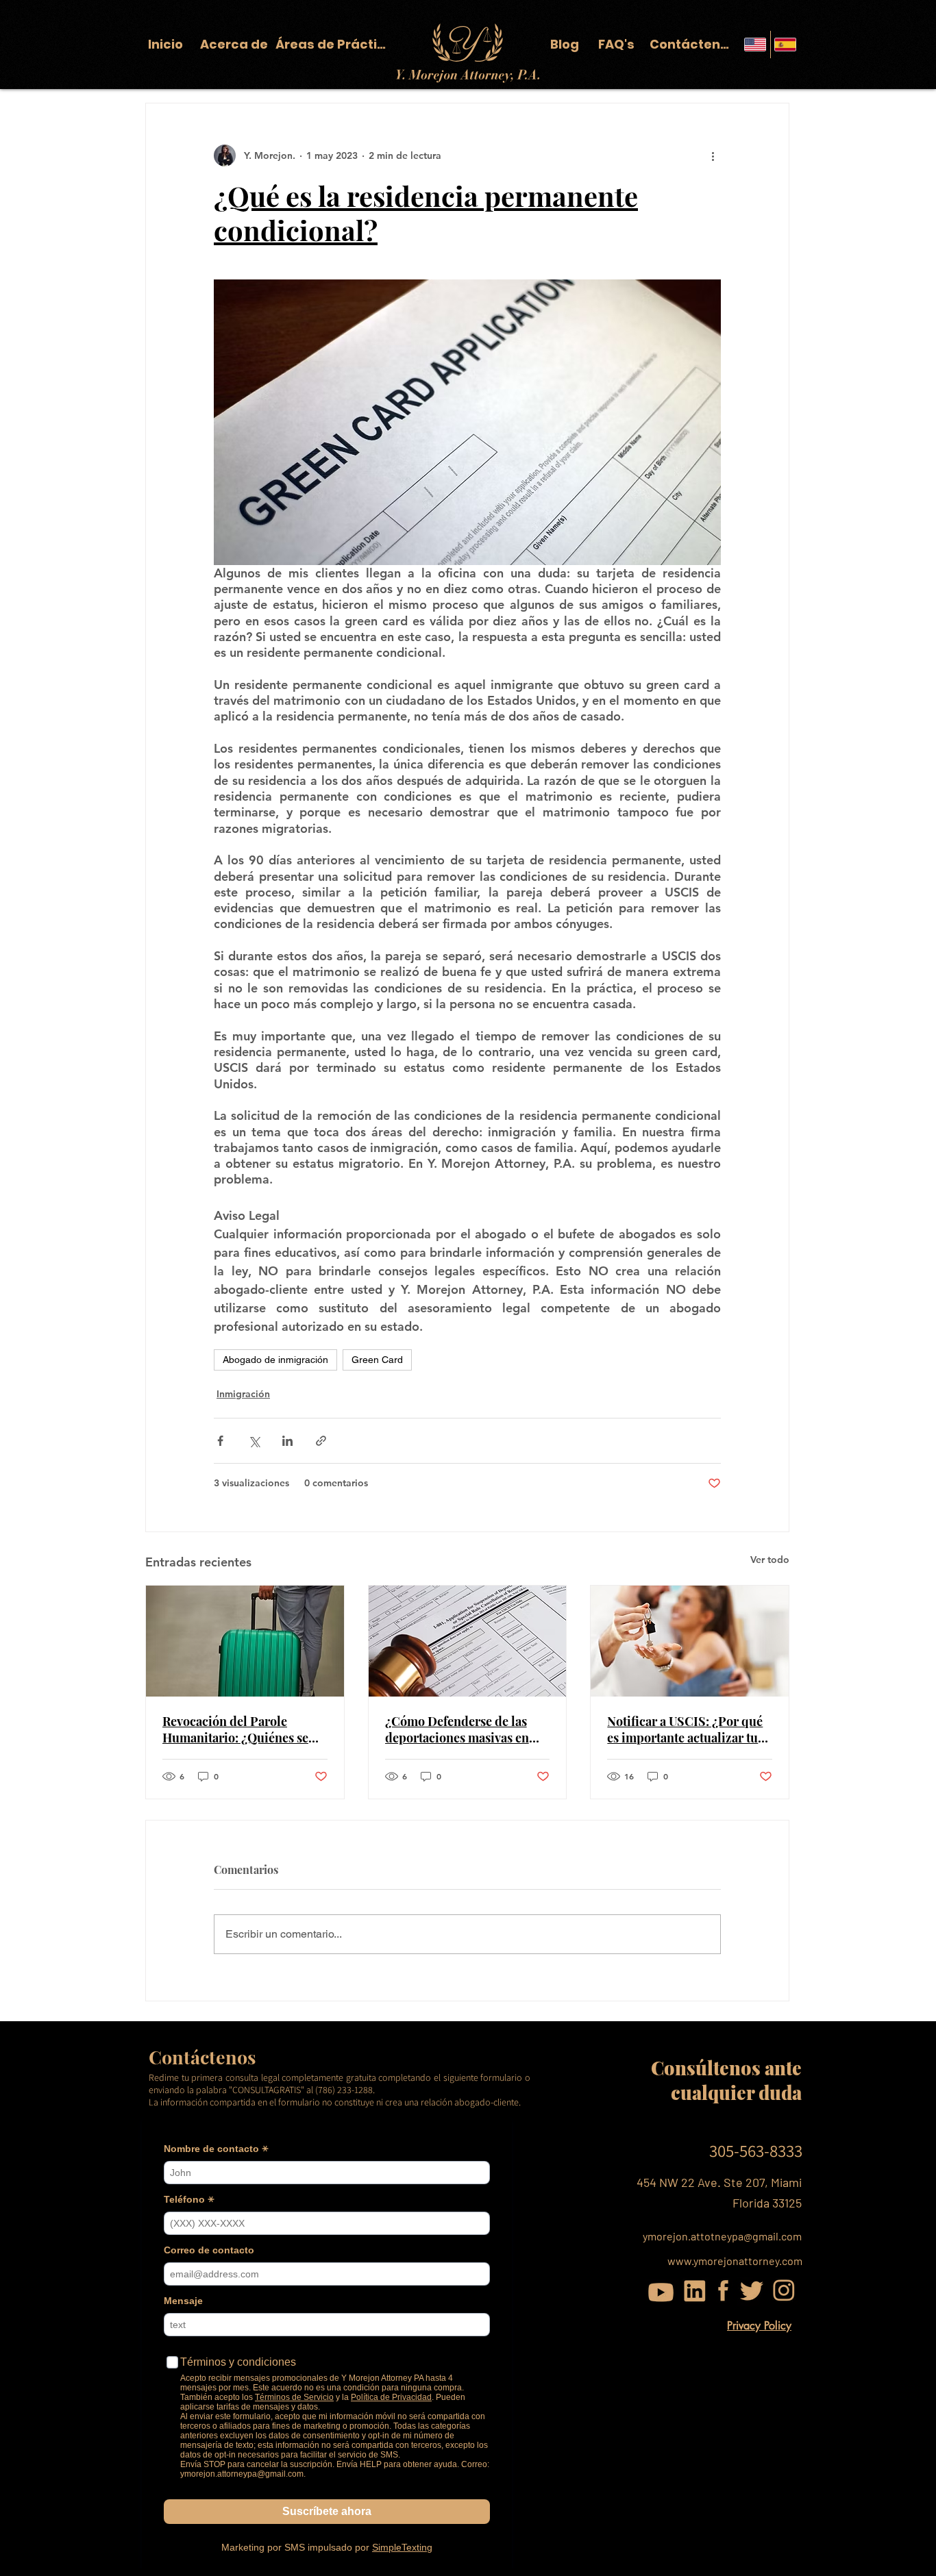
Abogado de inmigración (275, 1360)
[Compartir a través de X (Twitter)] (254, 1441)
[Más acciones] (713, 155)
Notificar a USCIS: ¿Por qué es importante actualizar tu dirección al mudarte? (685, 1729)
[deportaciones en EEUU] (245, 1641)
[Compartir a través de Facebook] (220, 1441)
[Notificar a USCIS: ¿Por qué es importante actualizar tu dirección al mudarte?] (690, 1641)
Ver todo (770, 1560)
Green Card (377, 1360)
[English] (755, 45)
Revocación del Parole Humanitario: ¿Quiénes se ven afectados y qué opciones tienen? (243, 1729)
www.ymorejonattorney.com (735, 2261)
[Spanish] (785, 45)
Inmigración (243, 1394)
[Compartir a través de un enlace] (321, 1441)
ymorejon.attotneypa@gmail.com (722, 2236)
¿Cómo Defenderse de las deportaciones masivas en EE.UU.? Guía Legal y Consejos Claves (457, 1729)
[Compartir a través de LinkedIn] (287, 1441)
